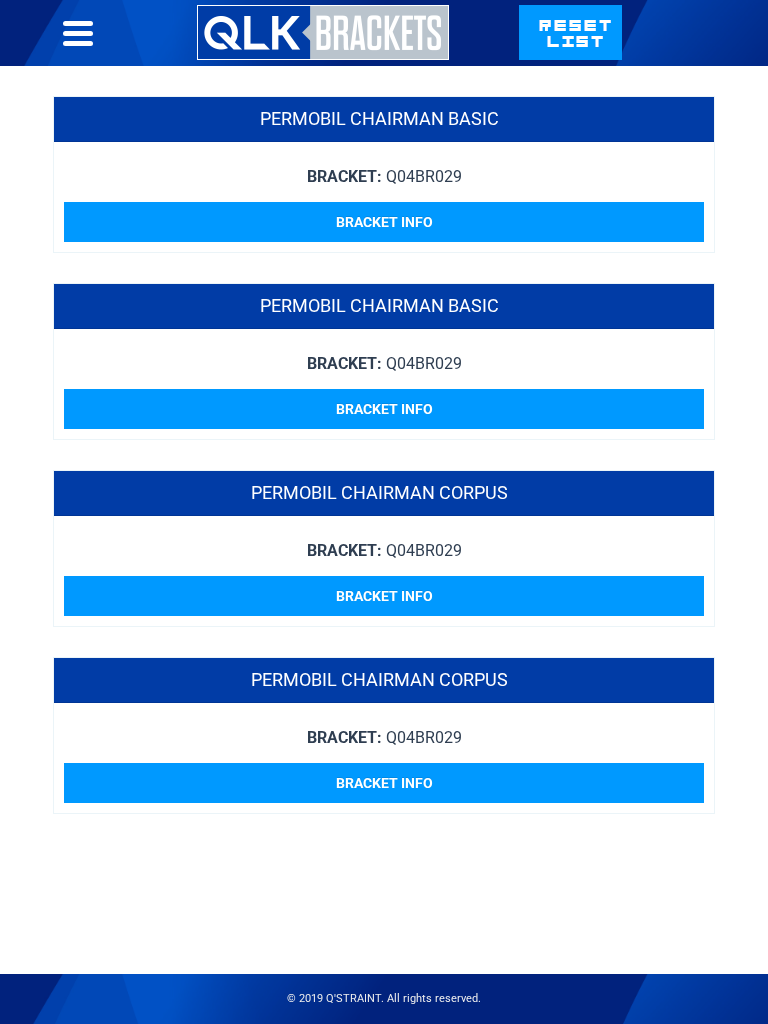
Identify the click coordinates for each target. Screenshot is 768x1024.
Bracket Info (384, 222)
